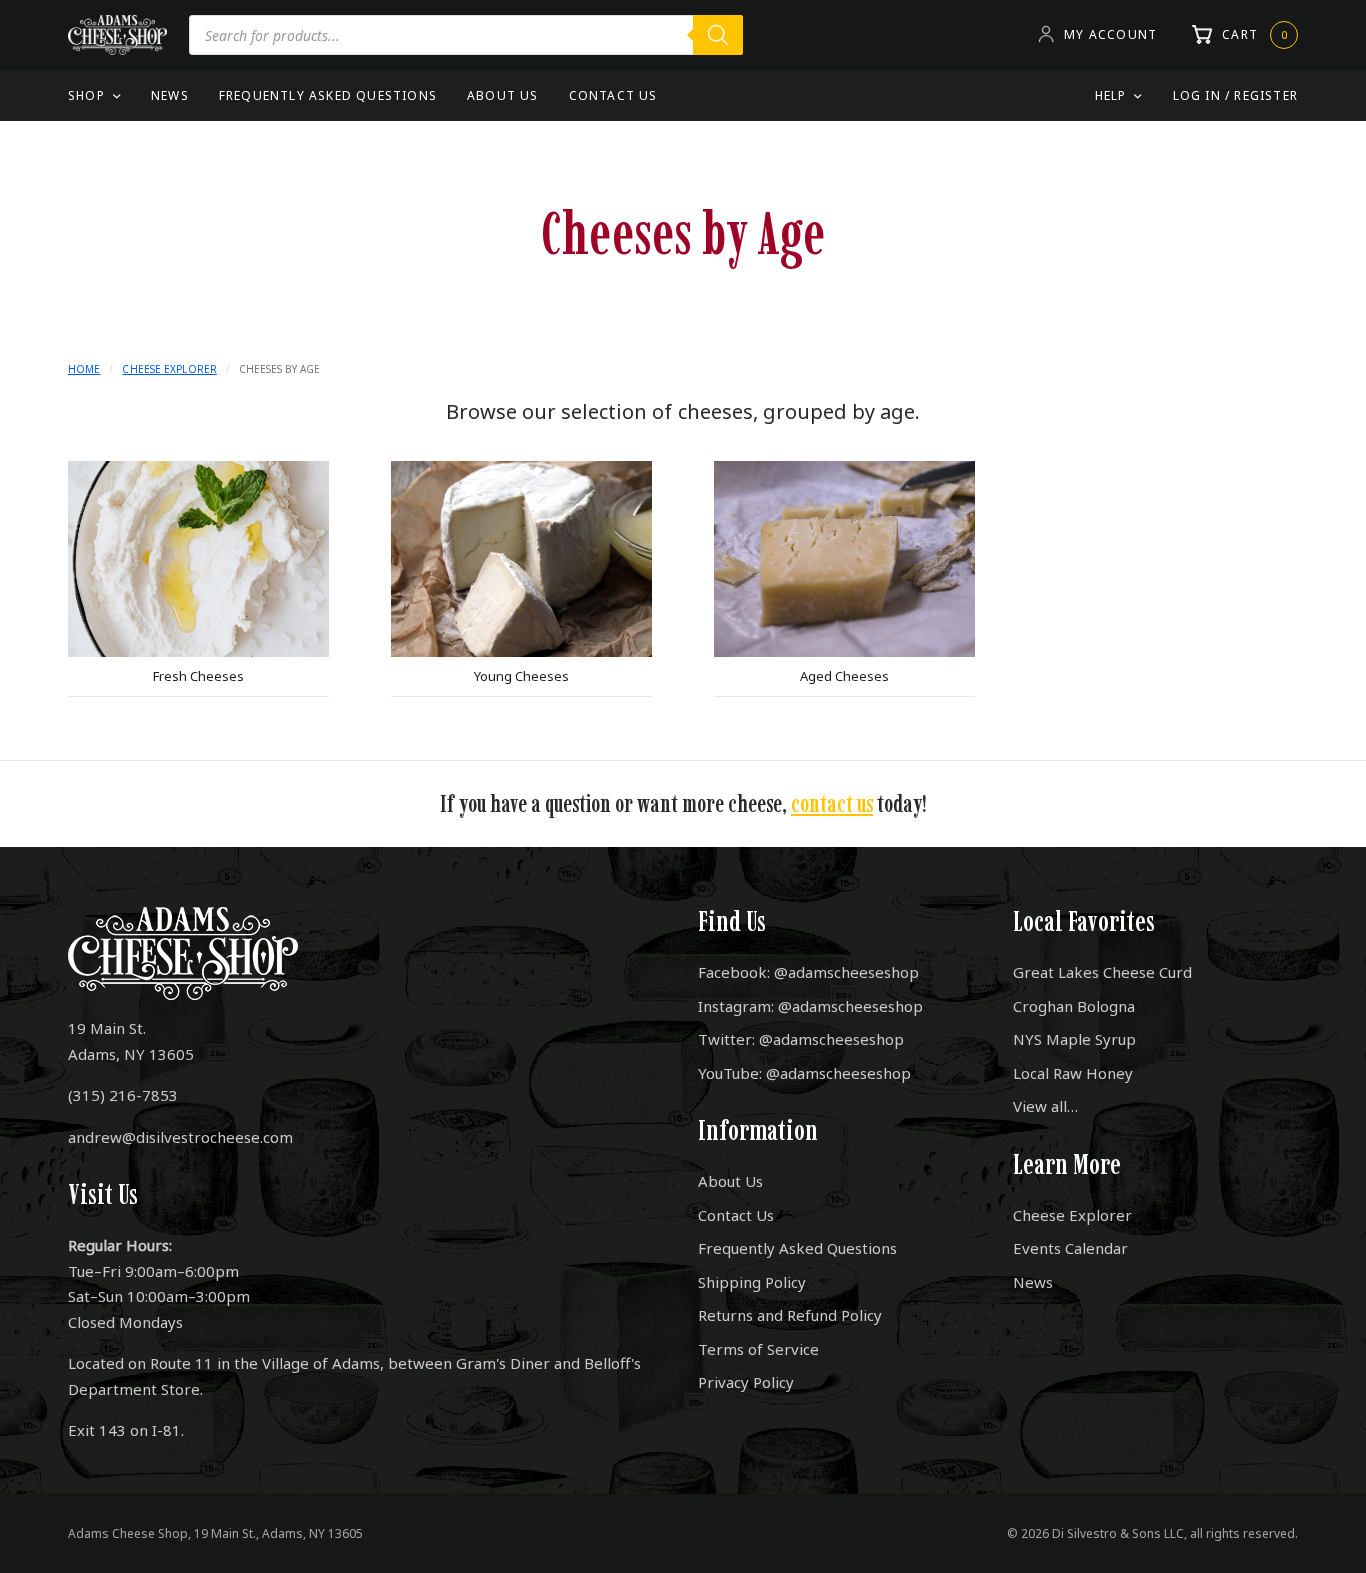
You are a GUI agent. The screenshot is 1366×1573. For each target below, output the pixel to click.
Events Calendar (1070, 1248)
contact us (832, 803)
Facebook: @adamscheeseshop (808, 972)
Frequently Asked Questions (328, 95)
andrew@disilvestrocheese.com (180, 1137)
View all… (1045, 1106)
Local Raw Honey (1073, 1073)
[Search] (718, 35)
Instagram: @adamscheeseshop (810, 1006)
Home (84, 369)
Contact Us (613, 95)
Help (1111, 95)
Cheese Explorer (169, 369)
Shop (86, 95)
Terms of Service (758, 1349)
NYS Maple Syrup (1074, 1039)
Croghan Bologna (1074, 1006)
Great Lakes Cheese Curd (1102, 972)
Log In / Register (1235, 95)
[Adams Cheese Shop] (117, 35)
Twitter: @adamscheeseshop (801, 1039)
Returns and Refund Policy (790, 1315)
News (170, 95)
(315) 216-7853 (123, 1095)
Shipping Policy (752, 1282)
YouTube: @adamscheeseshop (804, 1073)
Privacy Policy (746, 1382)
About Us (503, 95)
